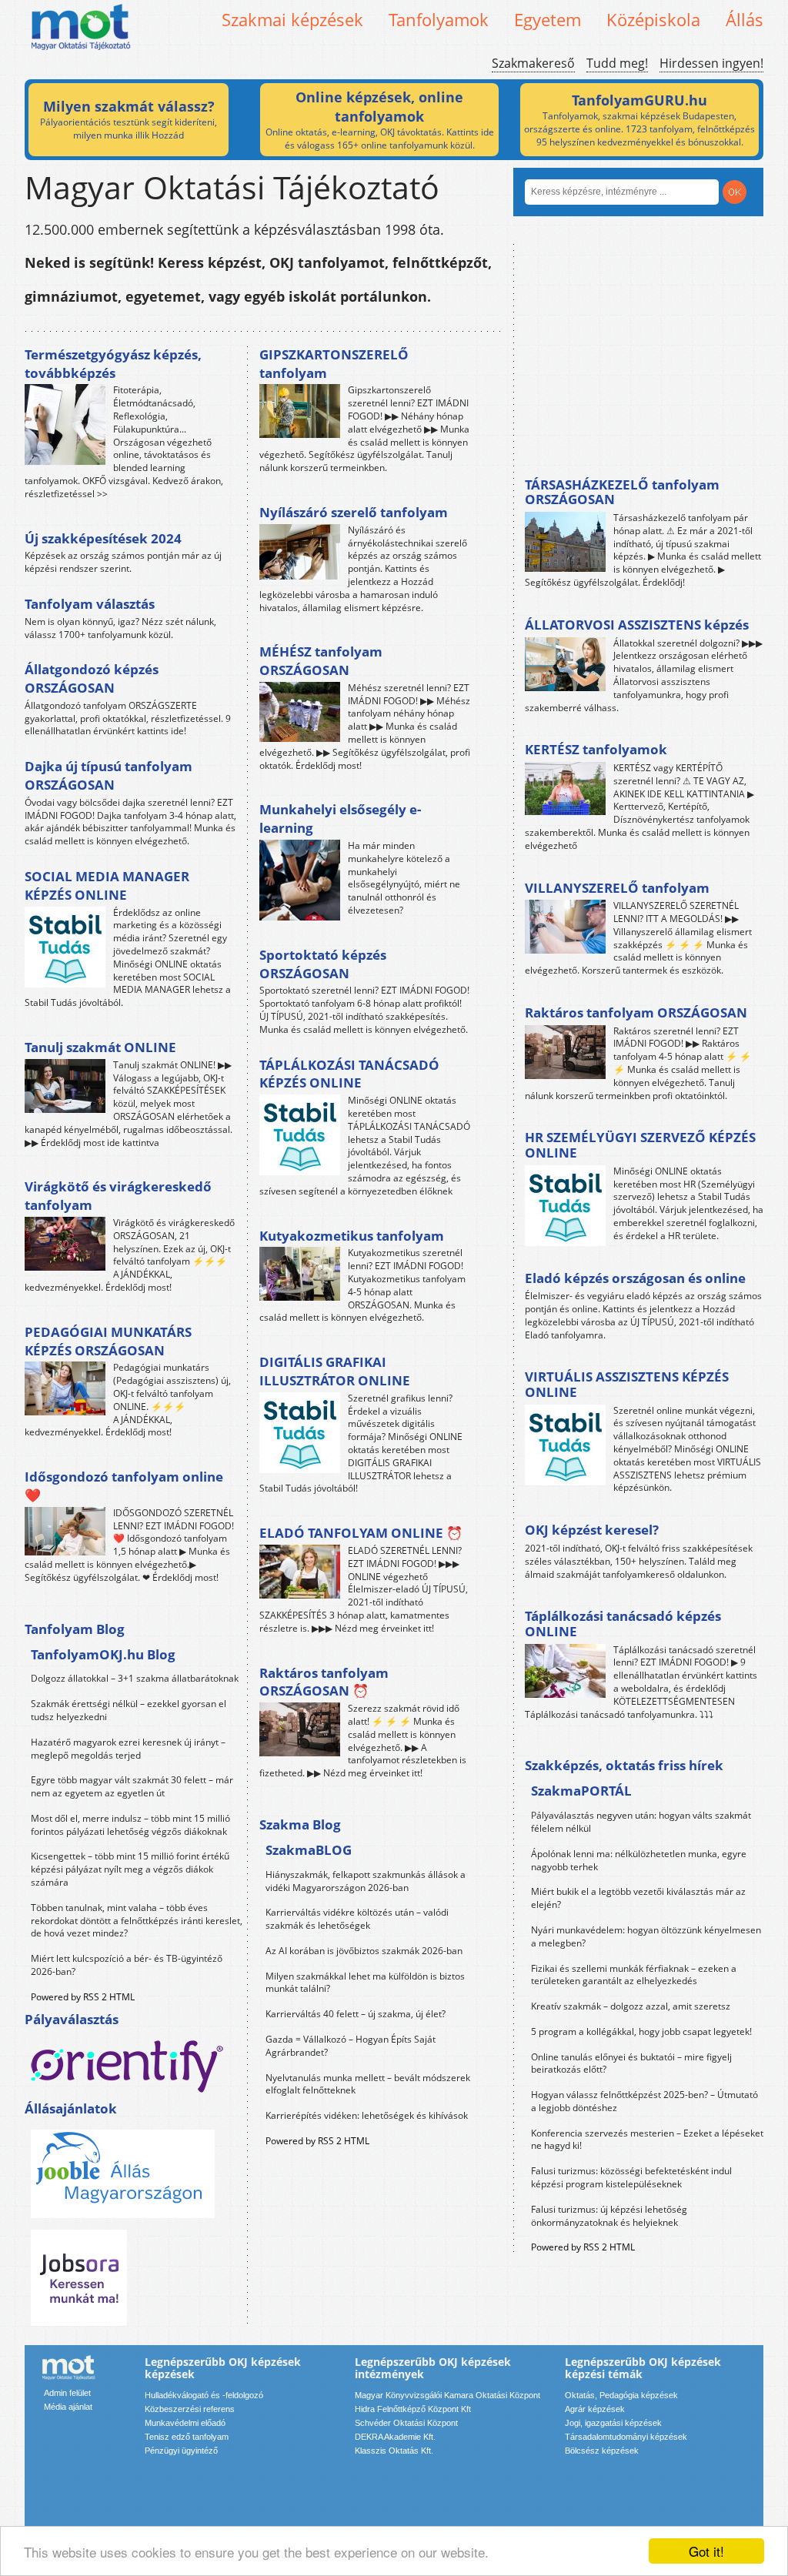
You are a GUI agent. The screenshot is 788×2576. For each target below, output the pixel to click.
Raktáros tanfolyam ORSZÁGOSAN (636, 1012)
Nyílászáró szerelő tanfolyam (354, 512)
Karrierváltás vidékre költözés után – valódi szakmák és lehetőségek (357, 1919)
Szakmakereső (533, 63)
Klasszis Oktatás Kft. (394, 2451)
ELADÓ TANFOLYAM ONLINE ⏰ (361, 1533)
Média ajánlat (68, 2407)
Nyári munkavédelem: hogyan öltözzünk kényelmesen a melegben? (646, 1936)
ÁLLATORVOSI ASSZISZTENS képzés (637, 625)
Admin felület (67, 2393)
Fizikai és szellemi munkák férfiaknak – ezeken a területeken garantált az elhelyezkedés (634, 1975)
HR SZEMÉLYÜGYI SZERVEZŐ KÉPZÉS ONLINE (640, 1145)
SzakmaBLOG (309, 1850)
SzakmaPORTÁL (581, 1791)
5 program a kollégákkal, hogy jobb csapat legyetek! (641, 2031)
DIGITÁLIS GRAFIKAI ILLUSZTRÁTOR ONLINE (335, 1371)
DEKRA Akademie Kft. (395, 2437)
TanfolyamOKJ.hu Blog (103, 1654)
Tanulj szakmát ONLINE (100, 1047)
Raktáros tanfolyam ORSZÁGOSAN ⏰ (324, 1682)
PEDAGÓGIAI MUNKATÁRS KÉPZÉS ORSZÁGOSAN (108, 1341)
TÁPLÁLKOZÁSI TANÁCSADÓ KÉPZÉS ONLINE (349, 1074)
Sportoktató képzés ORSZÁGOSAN (323, 964)
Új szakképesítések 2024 (103, 538)
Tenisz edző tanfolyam (187, 2437)
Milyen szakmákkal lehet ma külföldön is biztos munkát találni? (365, 1983)
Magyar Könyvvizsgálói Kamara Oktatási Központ (447, 2395)
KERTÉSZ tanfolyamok (596, 749)
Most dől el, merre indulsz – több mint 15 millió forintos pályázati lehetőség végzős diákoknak (130, 1825)
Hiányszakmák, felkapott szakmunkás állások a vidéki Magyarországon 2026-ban (366, 1881)
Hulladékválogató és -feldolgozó (204, 2395)
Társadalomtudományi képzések (626, 2437)
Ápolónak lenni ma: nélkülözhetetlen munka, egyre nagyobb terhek (639, 1860)
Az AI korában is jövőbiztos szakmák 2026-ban (364, 1951)
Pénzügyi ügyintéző (181, 2451)
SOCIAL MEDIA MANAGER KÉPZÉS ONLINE (107, 885)
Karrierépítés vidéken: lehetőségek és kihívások (367, 2115)
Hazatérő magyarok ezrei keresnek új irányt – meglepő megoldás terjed (128, 1749)
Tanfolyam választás (90, 604)
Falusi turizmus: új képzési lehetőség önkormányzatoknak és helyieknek (609, 2216)
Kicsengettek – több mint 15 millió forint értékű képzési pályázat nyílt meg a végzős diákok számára (130, 1869)
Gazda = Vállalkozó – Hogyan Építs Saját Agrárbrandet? (351, 2046)
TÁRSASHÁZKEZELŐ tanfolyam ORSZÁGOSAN (622, 492)
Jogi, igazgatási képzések (613, 2423)
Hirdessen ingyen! (711, 63)
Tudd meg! (617, 63)
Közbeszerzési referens (190, 2409)
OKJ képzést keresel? (592, 1530)
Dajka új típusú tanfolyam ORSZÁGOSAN (109, 775)
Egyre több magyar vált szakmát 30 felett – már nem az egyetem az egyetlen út (132, 1786)
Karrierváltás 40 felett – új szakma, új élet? (356, 2014)
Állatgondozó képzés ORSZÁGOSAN (92, 678)
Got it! (706, 2551)
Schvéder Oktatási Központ (406, 2423)
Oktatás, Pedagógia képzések (621, 2395)
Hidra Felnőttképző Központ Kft (413, 2409)
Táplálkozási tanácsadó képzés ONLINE (623, 1624)
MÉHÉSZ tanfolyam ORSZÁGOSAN (321, 661)
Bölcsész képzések (602, 2451)
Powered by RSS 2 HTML (83, 1997)
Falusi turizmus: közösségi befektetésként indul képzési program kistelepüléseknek (631, 2177)
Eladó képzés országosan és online (635, 1278)
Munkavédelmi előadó (185, 2423)
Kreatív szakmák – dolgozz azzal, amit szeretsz (631, 2006)
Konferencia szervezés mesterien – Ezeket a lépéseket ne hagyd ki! (647, 2140)
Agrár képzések (595, 2409)
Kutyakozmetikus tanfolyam (352, 1236)
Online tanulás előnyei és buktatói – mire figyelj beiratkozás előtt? (631, 2063)
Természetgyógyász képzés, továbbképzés (113, 364)
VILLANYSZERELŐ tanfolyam (617, 888)
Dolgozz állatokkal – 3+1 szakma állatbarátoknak (135, 1678)
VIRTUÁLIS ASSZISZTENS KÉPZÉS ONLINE (627, 1384)
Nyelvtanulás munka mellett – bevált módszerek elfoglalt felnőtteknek (368, 2084)
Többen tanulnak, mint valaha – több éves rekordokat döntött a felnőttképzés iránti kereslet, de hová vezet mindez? (137, 1921)
